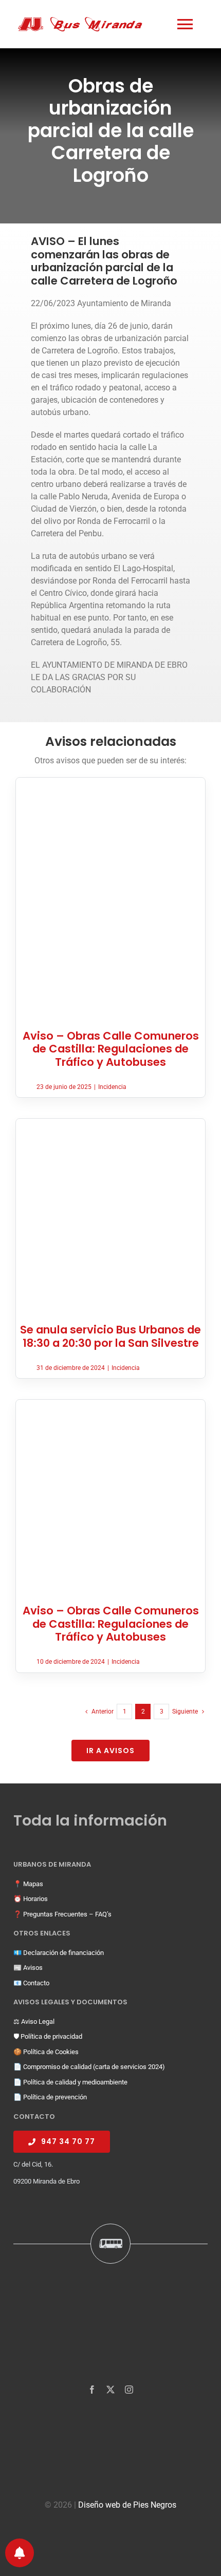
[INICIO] (87, 24)
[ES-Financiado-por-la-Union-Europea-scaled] (110, 2423)
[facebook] (92, 2390)
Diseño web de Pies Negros (127, 2505)
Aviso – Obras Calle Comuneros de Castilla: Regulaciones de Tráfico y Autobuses (111, 1049)
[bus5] (110, 1404)
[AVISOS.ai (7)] (110, 1123)
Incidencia (112, 1087)
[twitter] (110, 2390)
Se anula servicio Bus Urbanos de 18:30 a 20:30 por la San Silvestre (110, 1336)
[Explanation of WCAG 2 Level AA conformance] (110, 2534)
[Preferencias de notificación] (20, 2553)
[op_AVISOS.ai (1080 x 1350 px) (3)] (110, 782)
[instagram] (129, 2390)
